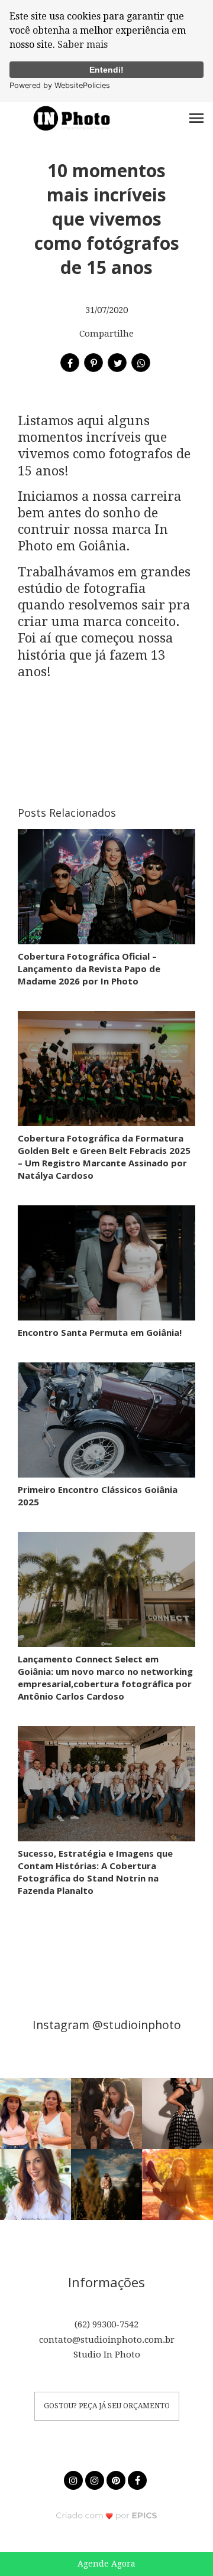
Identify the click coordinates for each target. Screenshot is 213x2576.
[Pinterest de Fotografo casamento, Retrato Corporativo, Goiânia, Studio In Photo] (117, 2479)
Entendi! (106, 70)
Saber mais (83, 45)
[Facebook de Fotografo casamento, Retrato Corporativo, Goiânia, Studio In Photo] (138, 2479)
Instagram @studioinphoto (107, 2025)
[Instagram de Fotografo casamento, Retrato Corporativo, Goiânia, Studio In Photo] (75, 2479)
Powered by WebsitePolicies (60, 85)
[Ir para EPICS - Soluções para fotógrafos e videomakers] (107, 2515)
